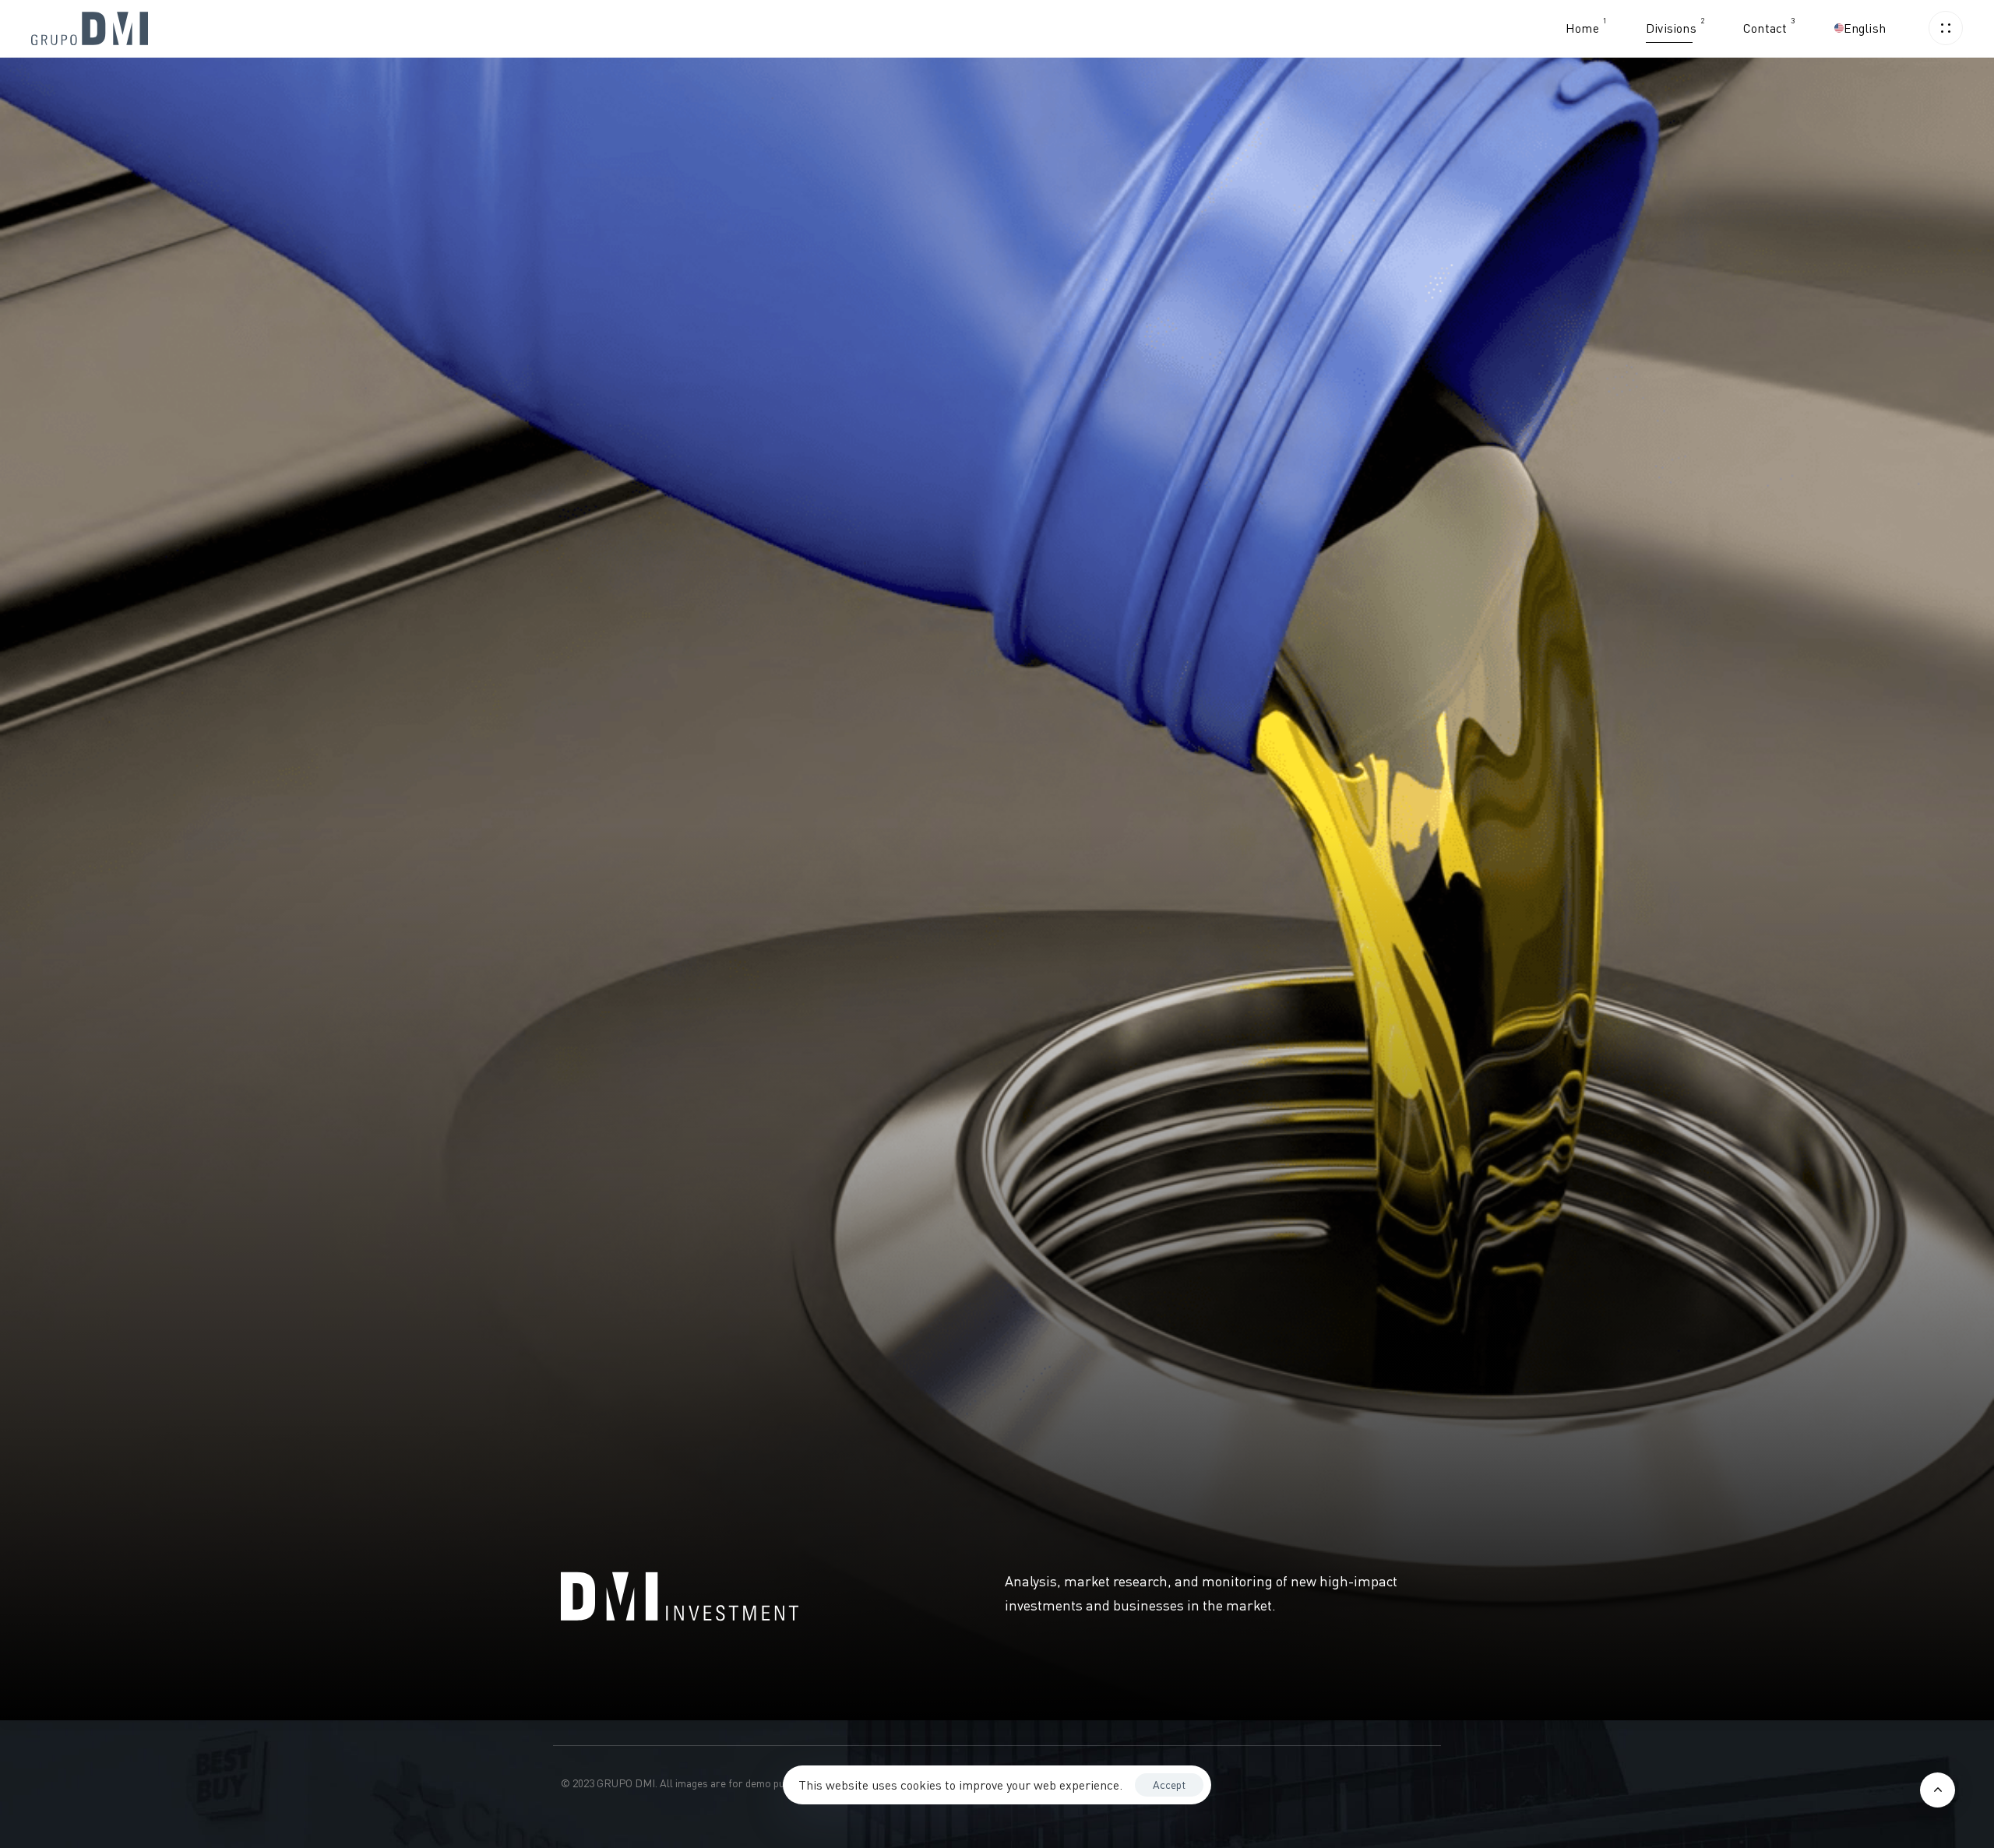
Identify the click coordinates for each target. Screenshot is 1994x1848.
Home (1586, 25)
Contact (1769, 25)
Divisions (1675, 25)
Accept (1169, 1785)
